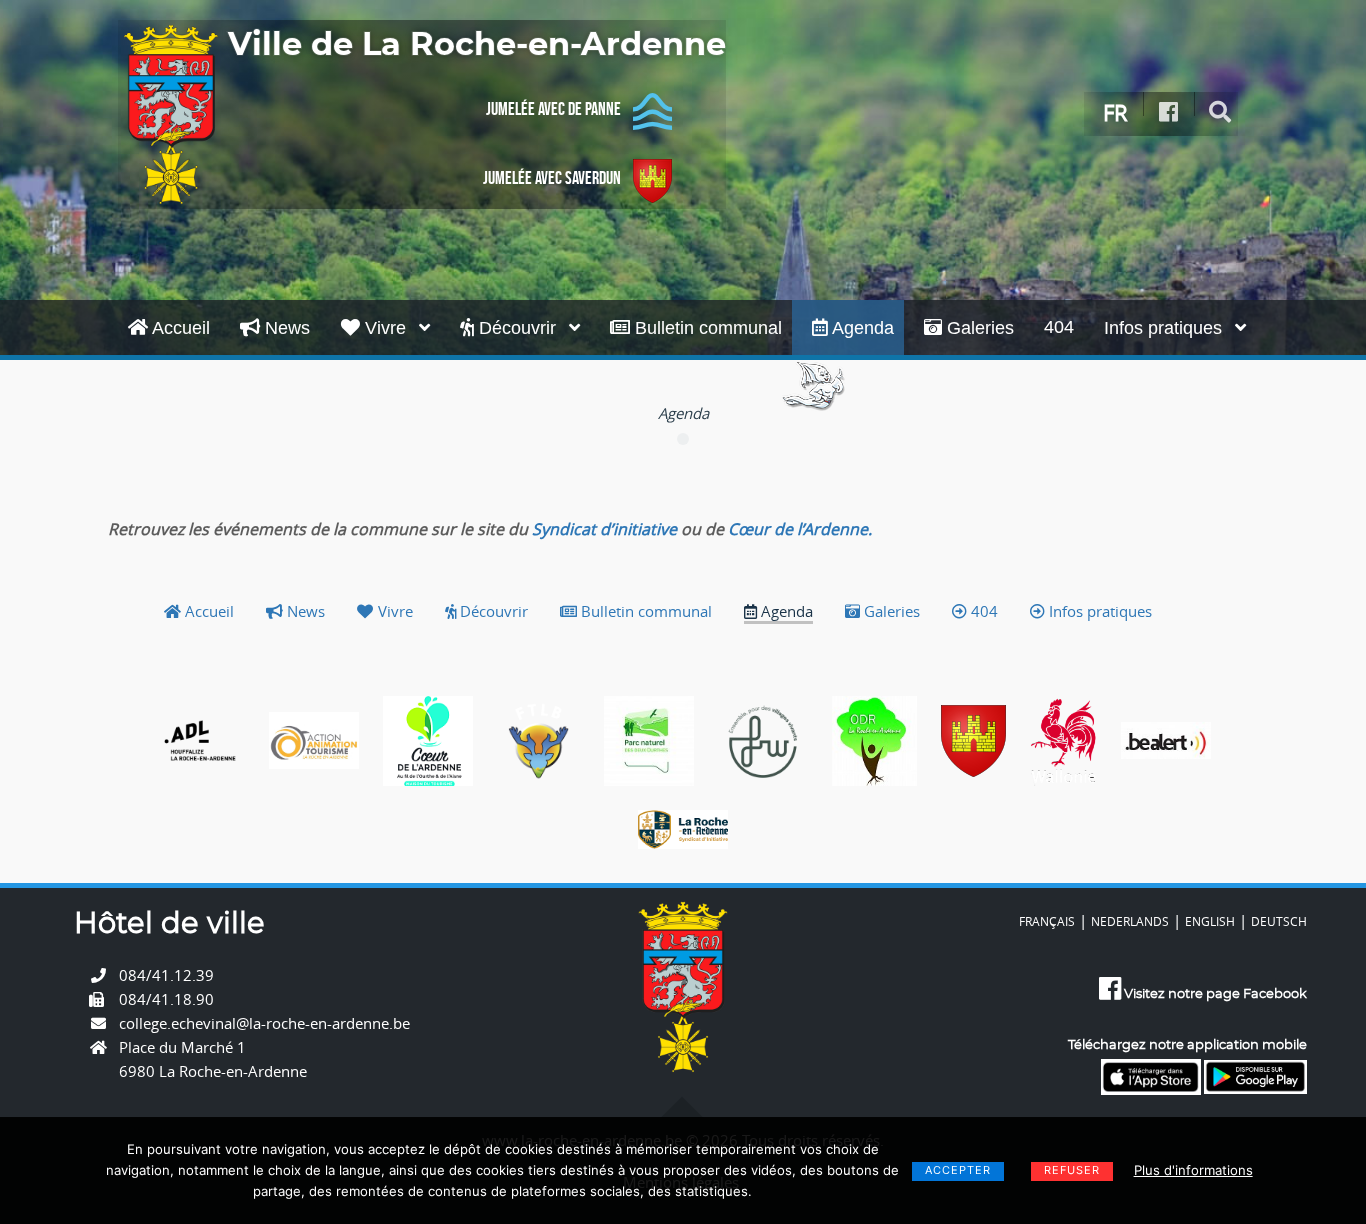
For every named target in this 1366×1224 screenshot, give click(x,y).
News (285, 328)
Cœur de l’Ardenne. (800, 529)
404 (1059, 327)
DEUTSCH (1279, 921)
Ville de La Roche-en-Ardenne (477, 45)
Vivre (385, 328)
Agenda (861, 328)
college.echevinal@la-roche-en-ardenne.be (264, 1023)
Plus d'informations (1193, 1170)
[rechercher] (1220, 112)
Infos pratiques (1165, 328)
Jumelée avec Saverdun (552, 178)
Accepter (958, 1170)
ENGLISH (1210, 921)
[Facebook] (1169, 112)
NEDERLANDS (1130, 921)
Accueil (179, 328)
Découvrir (517, 328)
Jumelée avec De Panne (553, 109)
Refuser (1072, 1170)
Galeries (978, 328)
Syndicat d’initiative (604, 529)
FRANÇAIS (1047, 921)
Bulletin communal (706, 328)
